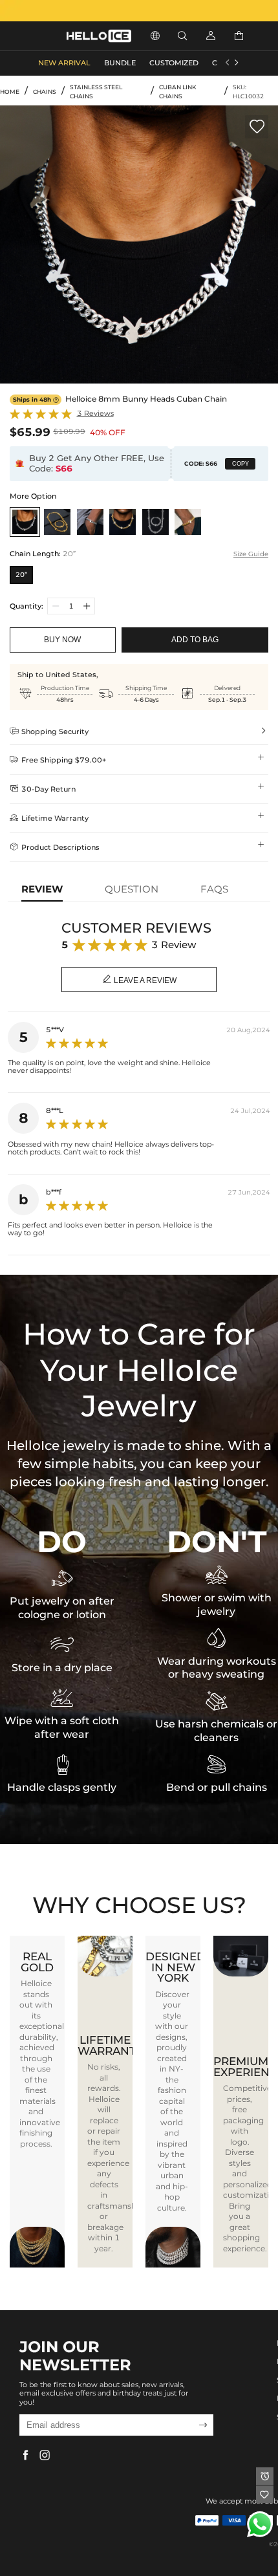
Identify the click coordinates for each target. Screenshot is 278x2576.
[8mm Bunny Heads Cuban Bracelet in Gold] (188, 522)
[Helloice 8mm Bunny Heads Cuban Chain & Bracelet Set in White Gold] (155, 522)
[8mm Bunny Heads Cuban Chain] (25, 522)
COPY (241, 464)
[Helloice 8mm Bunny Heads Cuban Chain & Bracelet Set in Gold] (57, 522)
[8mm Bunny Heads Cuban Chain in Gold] (123, 522)
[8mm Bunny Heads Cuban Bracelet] (90, 522)
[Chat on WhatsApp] (260, 2524)
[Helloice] (139, 11)
